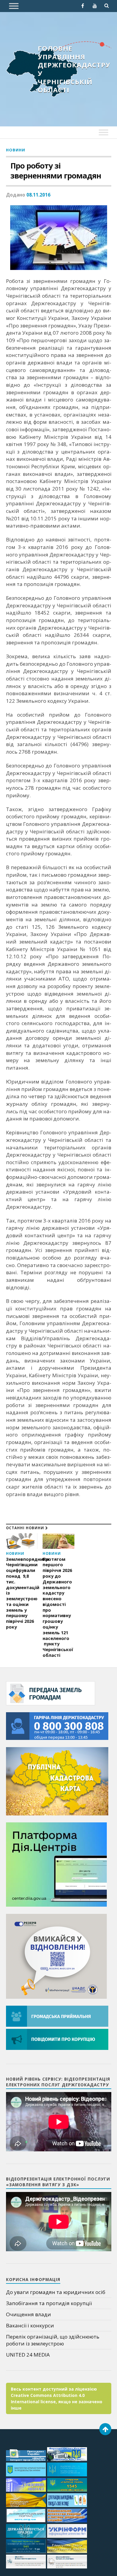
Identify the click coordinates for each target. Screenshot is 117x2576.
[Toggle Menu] (14, 6)
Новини (16, 150)
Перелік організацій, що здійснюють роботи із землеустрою (53, 2340)
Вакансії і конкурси (30, 2325)
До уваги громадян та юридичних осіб (56, 2292)
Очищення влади (28, 2314)
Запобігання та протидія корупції (49, 2303)
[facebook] (83, 6)
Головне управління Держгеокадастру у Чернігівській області (74, 69)
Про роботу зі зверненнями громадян (56, 171)
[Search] (107, 6)
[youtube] (95, 6)
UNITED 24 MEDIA (28, 2355)
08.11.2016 (38, 195)
